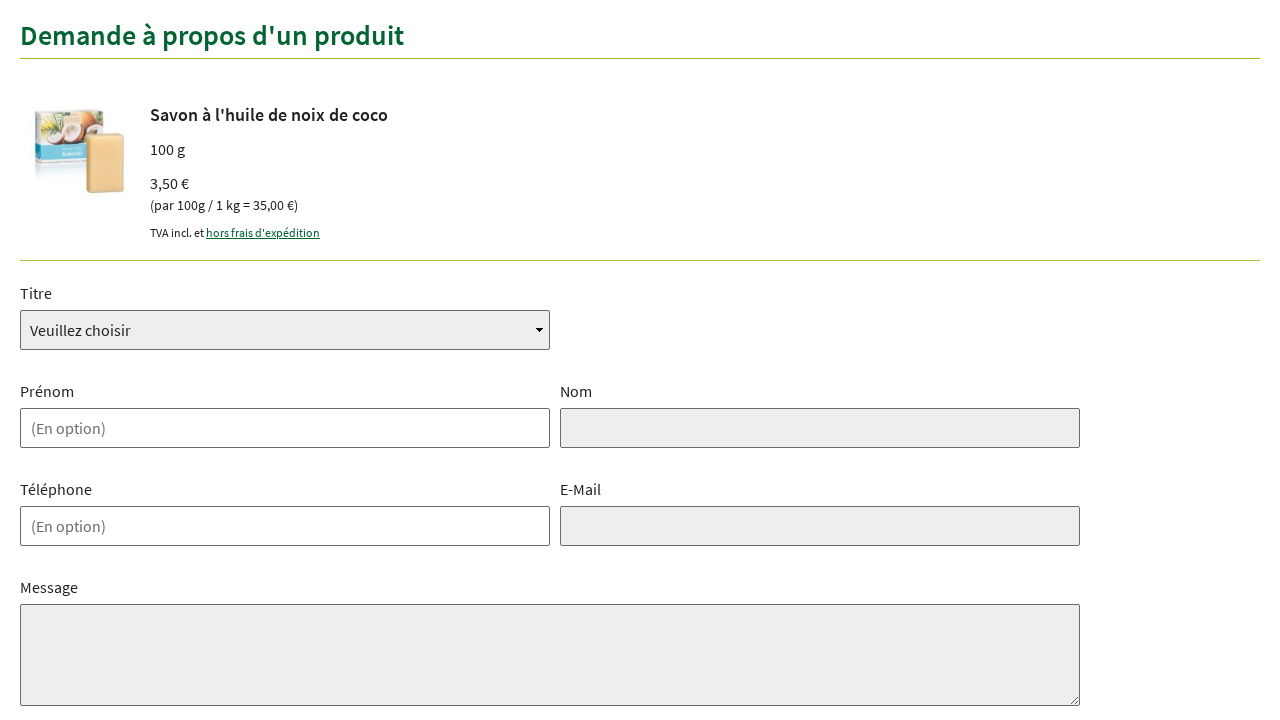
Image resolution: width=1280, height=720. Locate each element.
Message (49, 587)
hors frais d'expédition (263, 232)
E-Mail (580, 489)
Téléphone (56, 489)
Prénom (47, 391)
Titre (36, 293)
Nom (576, 391)
